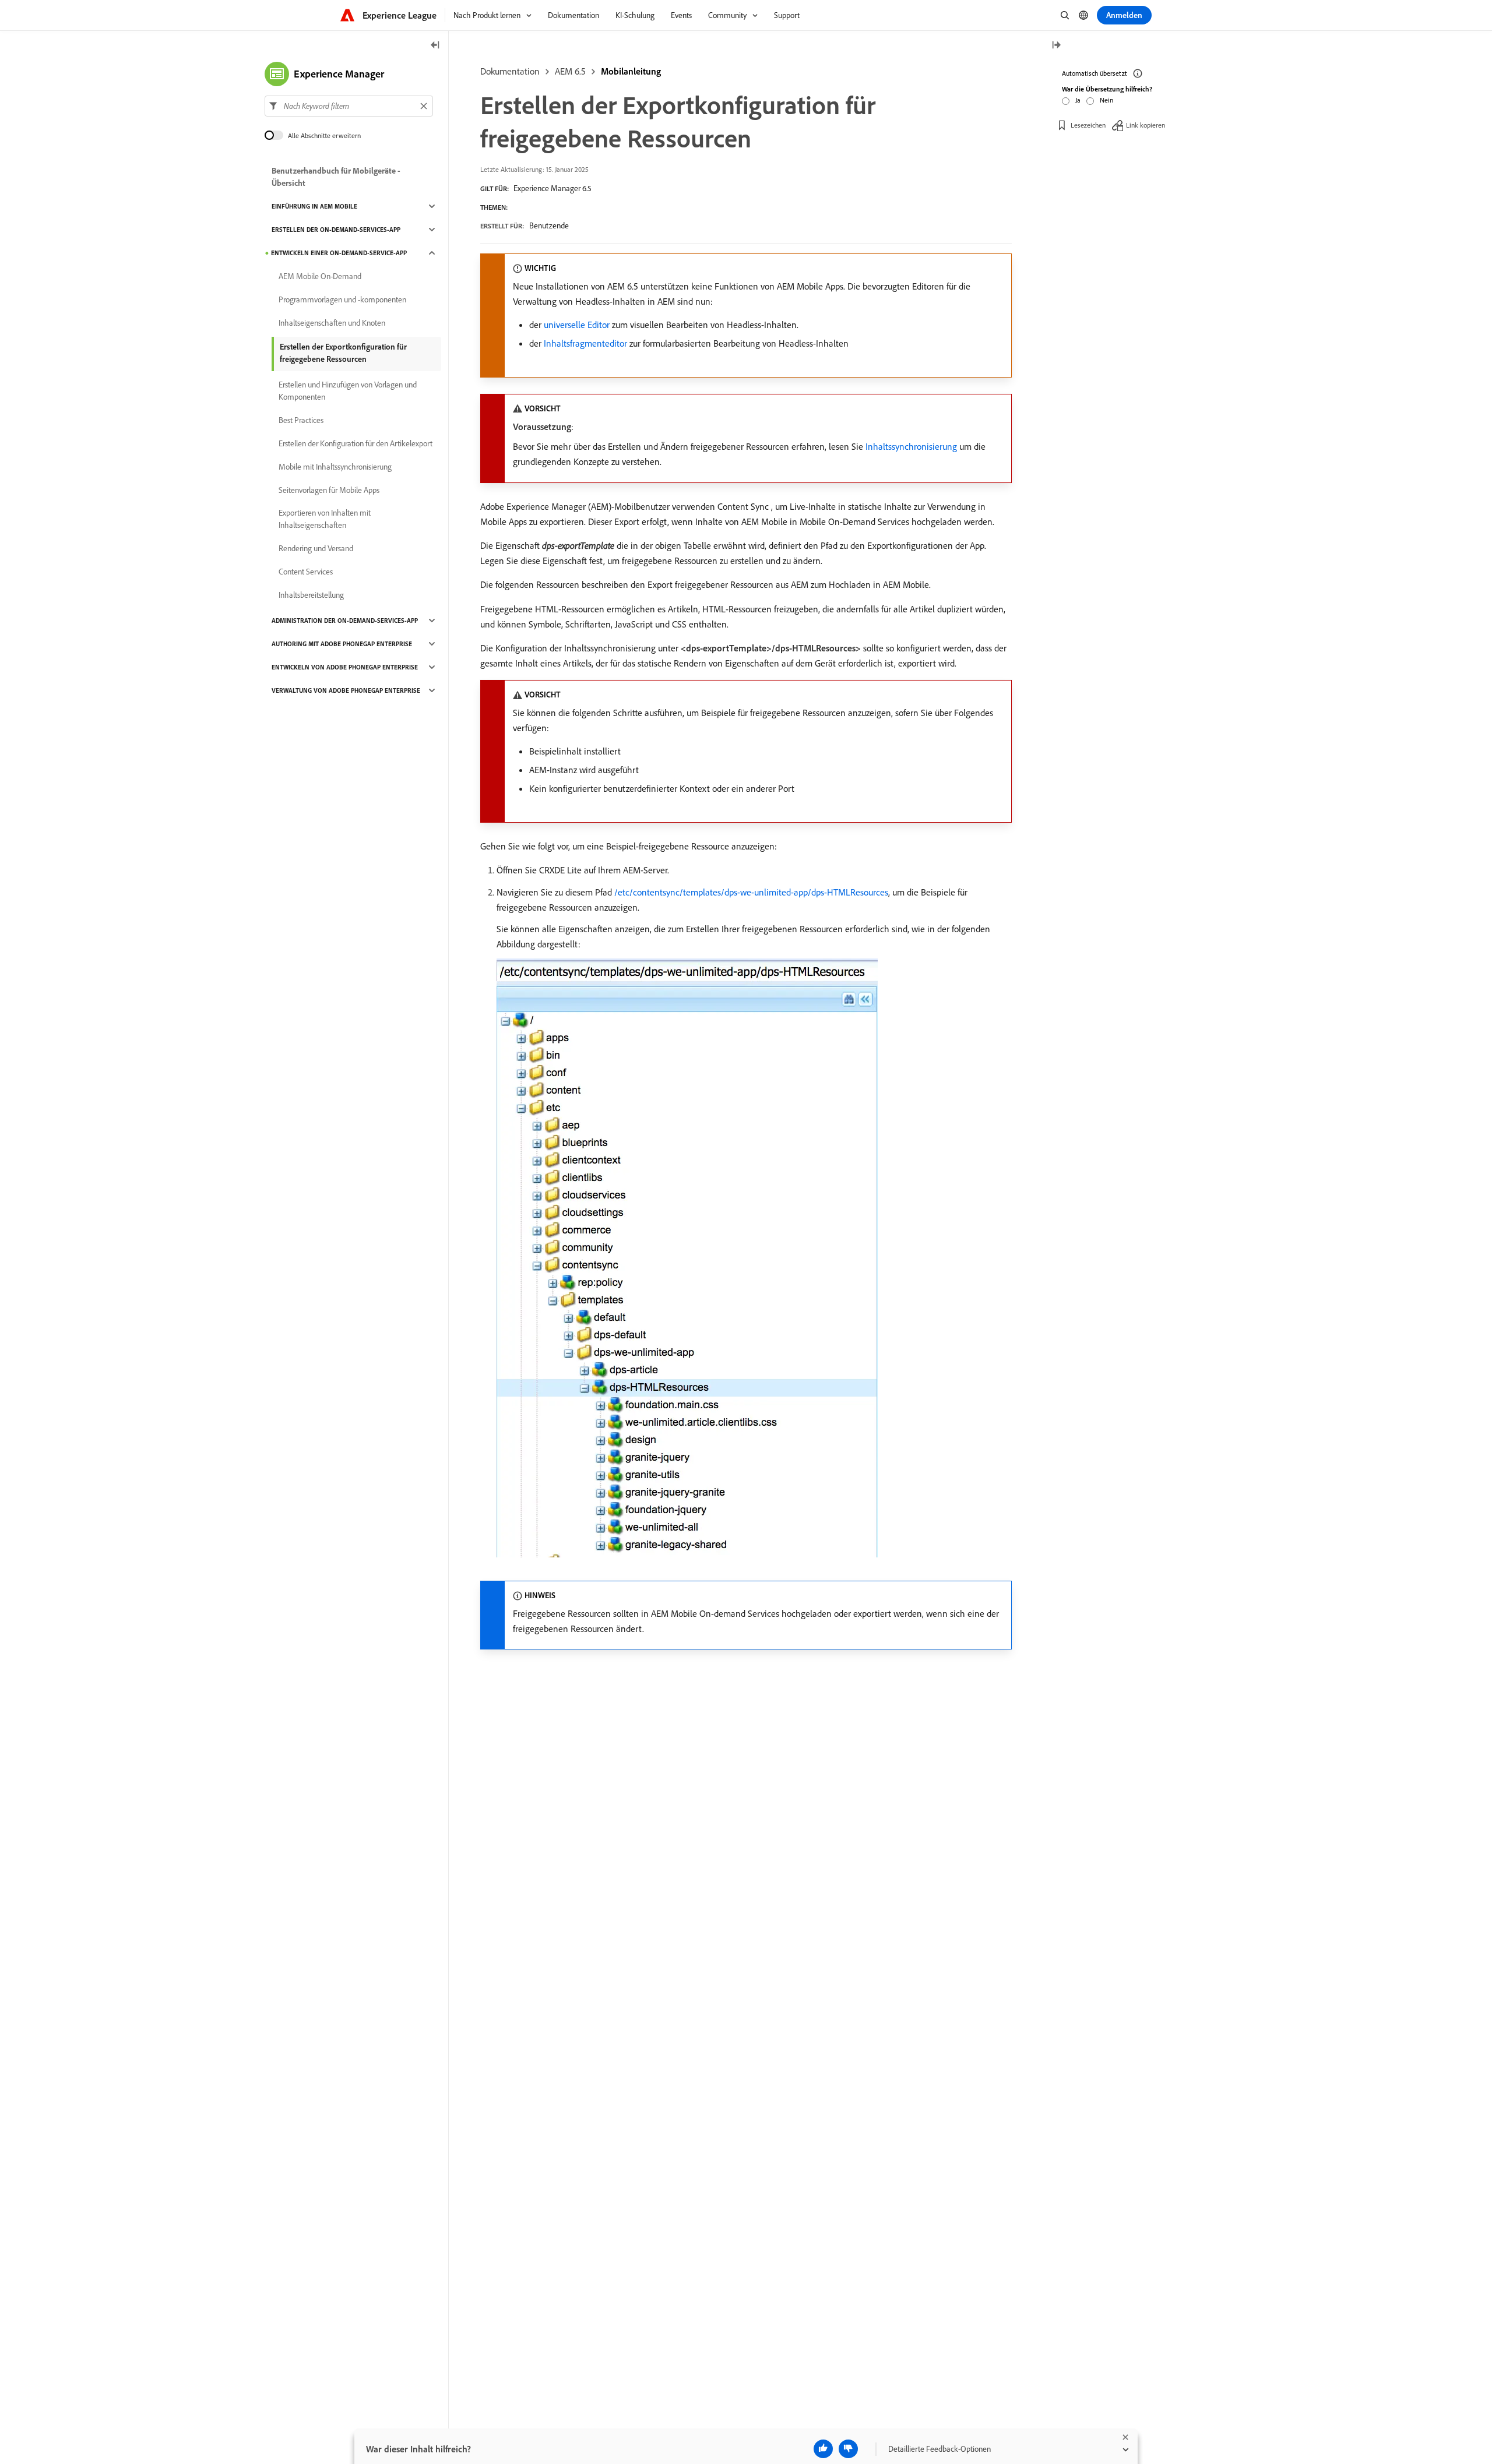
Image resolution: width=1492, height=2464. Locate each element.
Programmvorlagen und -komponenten (342, 299)
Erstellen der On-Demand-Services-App (336, 230)
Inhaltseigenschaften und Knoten (332, 323)
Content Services (306, 572)
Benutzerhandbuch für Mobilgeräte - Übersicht (336, 177)
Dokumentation (510, 71)
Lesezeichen (1088, 125)
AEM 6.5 (570, 71)
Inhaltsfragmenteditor (585, 343)
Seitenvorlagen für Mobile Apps (329, 490)
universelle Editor (577, 325)
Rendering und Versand (316, 548)
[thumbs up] (823, 2449)
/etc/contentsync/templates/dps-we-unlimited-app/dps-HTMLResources (751, 892)
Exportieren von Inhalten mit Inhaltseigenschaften (325, 519)
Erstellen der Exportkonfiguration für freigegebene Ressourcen (343, 353)
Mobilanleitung (631, 71)
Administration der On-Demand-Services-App (345, 621)
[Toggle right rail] (1056, 46)
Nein (1106, 100)
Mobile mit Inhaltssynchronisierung (335, 467)
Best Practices (301, 420)
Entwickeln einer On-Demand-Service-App (339, 253)
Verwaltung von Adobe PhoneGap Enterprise (346, 690)
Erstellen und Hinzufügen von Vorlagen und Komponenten (348, 391)
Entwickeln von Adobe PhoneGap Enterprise (345, 667)
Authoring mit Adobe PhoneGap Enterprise (342, 644)
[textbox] (349, 106)
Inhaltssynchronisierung (911, 446)
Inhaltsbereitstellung (311, 595)
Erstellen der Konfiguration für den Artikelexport (356, 443)
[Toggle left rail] (435, 46)
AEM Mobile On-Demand (320, 276)
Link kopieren (1146, 125)
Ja (1078, 100)
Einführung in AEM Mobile (314, 206)
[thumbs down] (848, 2449)
